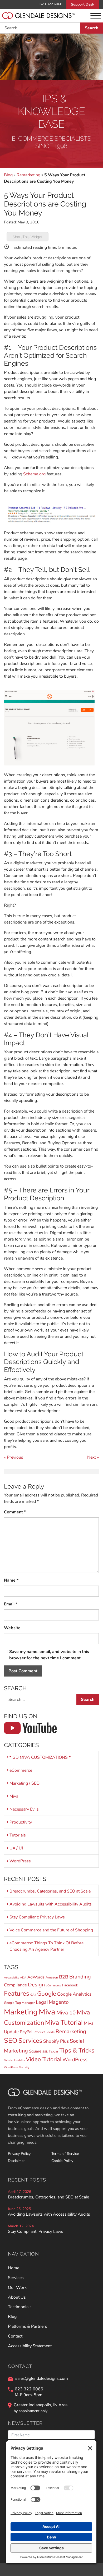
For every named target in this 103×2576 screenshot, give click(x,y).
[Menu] (96, 16)
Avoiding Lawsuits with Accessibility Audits (51, 1904)
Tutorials (18, 1835)
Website (12, 1628)
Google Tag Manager (19, 2003)
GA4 (33, 1995)
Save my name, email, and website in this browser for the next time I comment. (49, 1655)
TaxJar (53, 2051)
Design (36, 1985)
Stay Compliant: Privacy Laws (37, 1917)
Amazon (52, 1977)
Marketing (21, 2012)
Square (35, 2051)
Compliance (15, 1985)
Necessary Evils (24, 1809)
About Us (17, 2297)
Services (30, 2041)
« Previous (14, 1457)
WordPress (20, 1861)
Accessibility (11, 1978)
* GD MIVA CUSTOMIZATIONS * (40, 1757)
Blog (8, 175)
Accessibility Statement (30, 2346)
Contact (15, 2336)
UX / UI (16, 1848)
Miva (14, 1796)
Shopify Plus (56, 2041)
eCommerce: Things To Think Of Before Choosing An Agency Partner (46, 1946)
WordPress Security (17, 2067)
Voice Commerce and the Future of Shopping (51, 1930)
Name (11, 1580)
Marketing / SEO (24, 1783)
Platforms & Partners (28, 2326)
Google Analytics (74, 1994)
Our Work (17, 2288)
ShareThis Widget (28, 237)
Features (17, 1994)
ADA (23, 1978)
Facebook (70, 1985)
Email (11, 1604)
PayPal (26, 2032)
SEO (11, 2040)
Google (47, 1994)
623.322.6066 (51, 4)
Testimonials (20, 2307)
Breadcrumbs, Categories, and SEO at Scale (50, 1891)
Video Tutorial (44, 2059)
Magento (59, 2002)
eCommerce (21, 1770)
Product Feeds (44, 2032)
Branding (80, 1977)
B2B (64, 1977)
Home (14, 2268)
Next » (93, 1457)
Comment (15, 1512)
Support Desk (83, 4)
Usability (19, 2060)
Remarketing (28, 175)
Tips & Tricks (77, 2050)
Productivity (21, 1822)
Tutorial (9, 2060)
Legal (42, 2002)
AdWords (36, 1977)
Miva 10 (66, 2013)
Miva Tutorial (64, 2023)
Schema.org (34, 474)
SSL (45, 2052)
